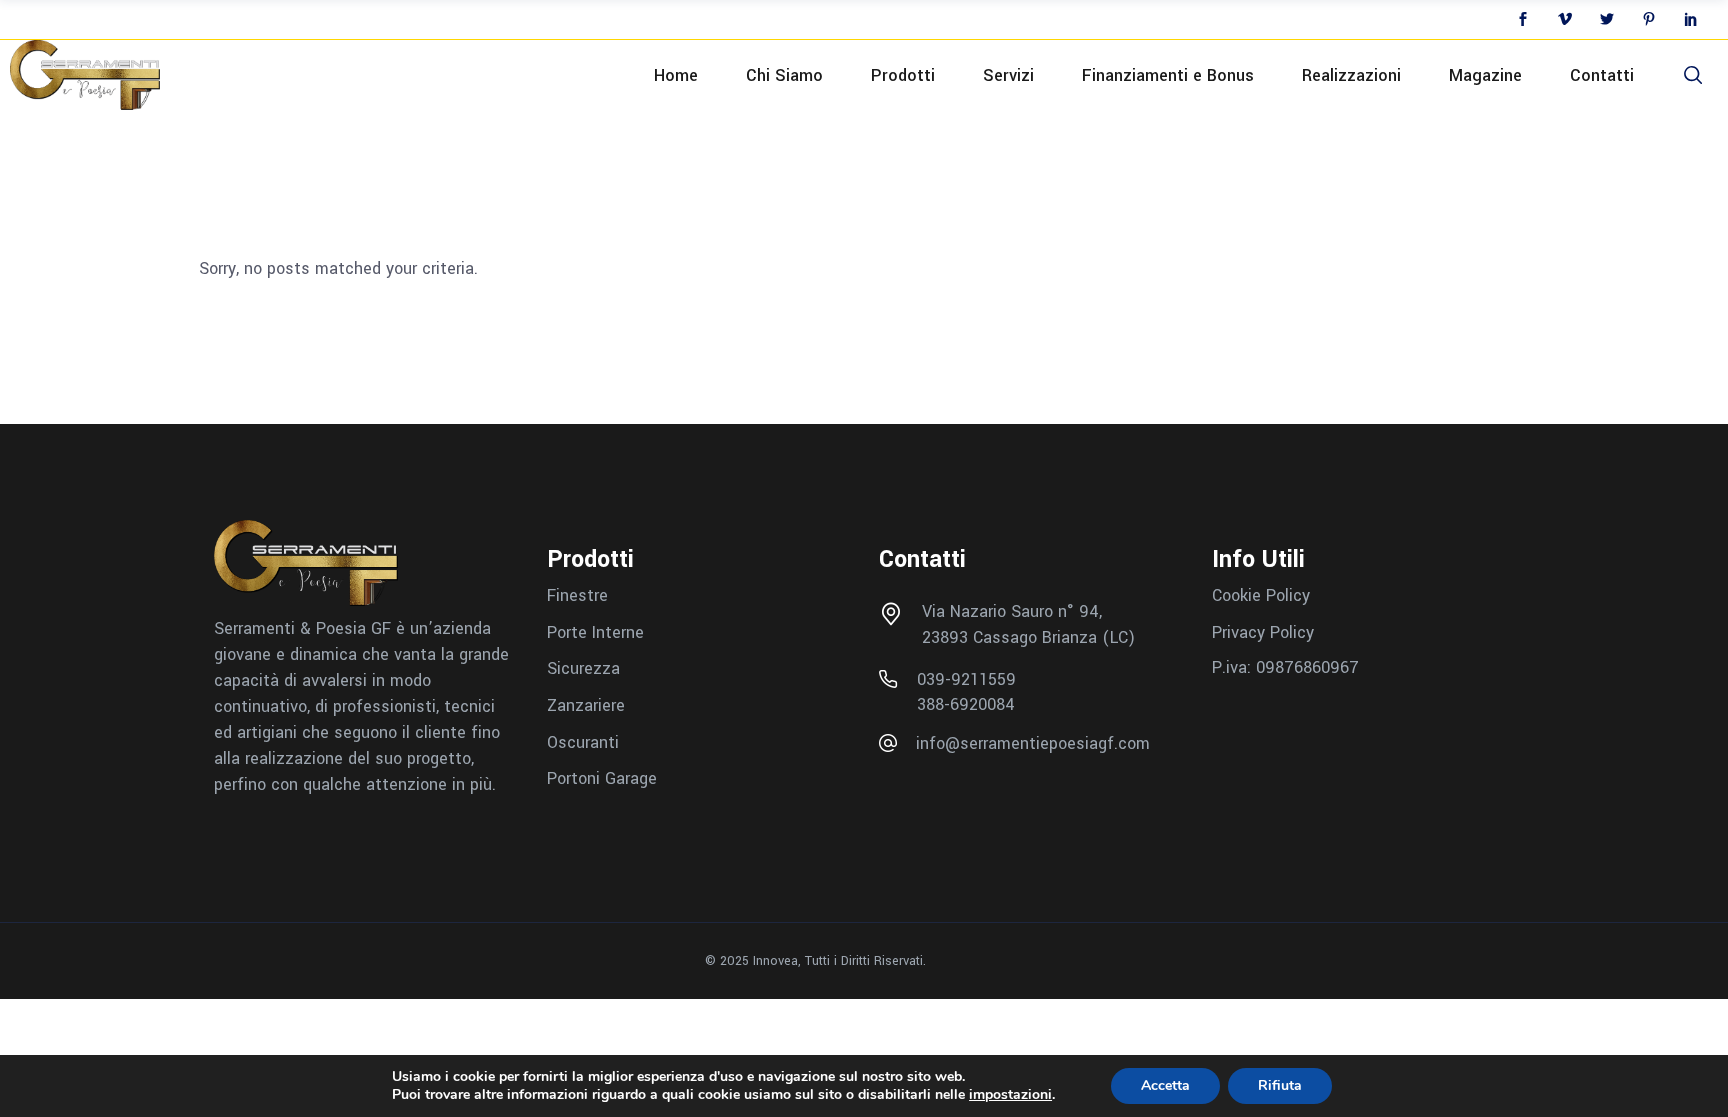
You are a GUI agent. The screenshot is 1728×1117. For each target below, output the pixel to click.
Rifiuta (1280, 1085)
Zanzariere (586, 705)
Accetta (1165, 1085)
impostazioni (1010, 1095)
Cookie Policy (1261, 595)
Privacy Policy (1263, 631)
